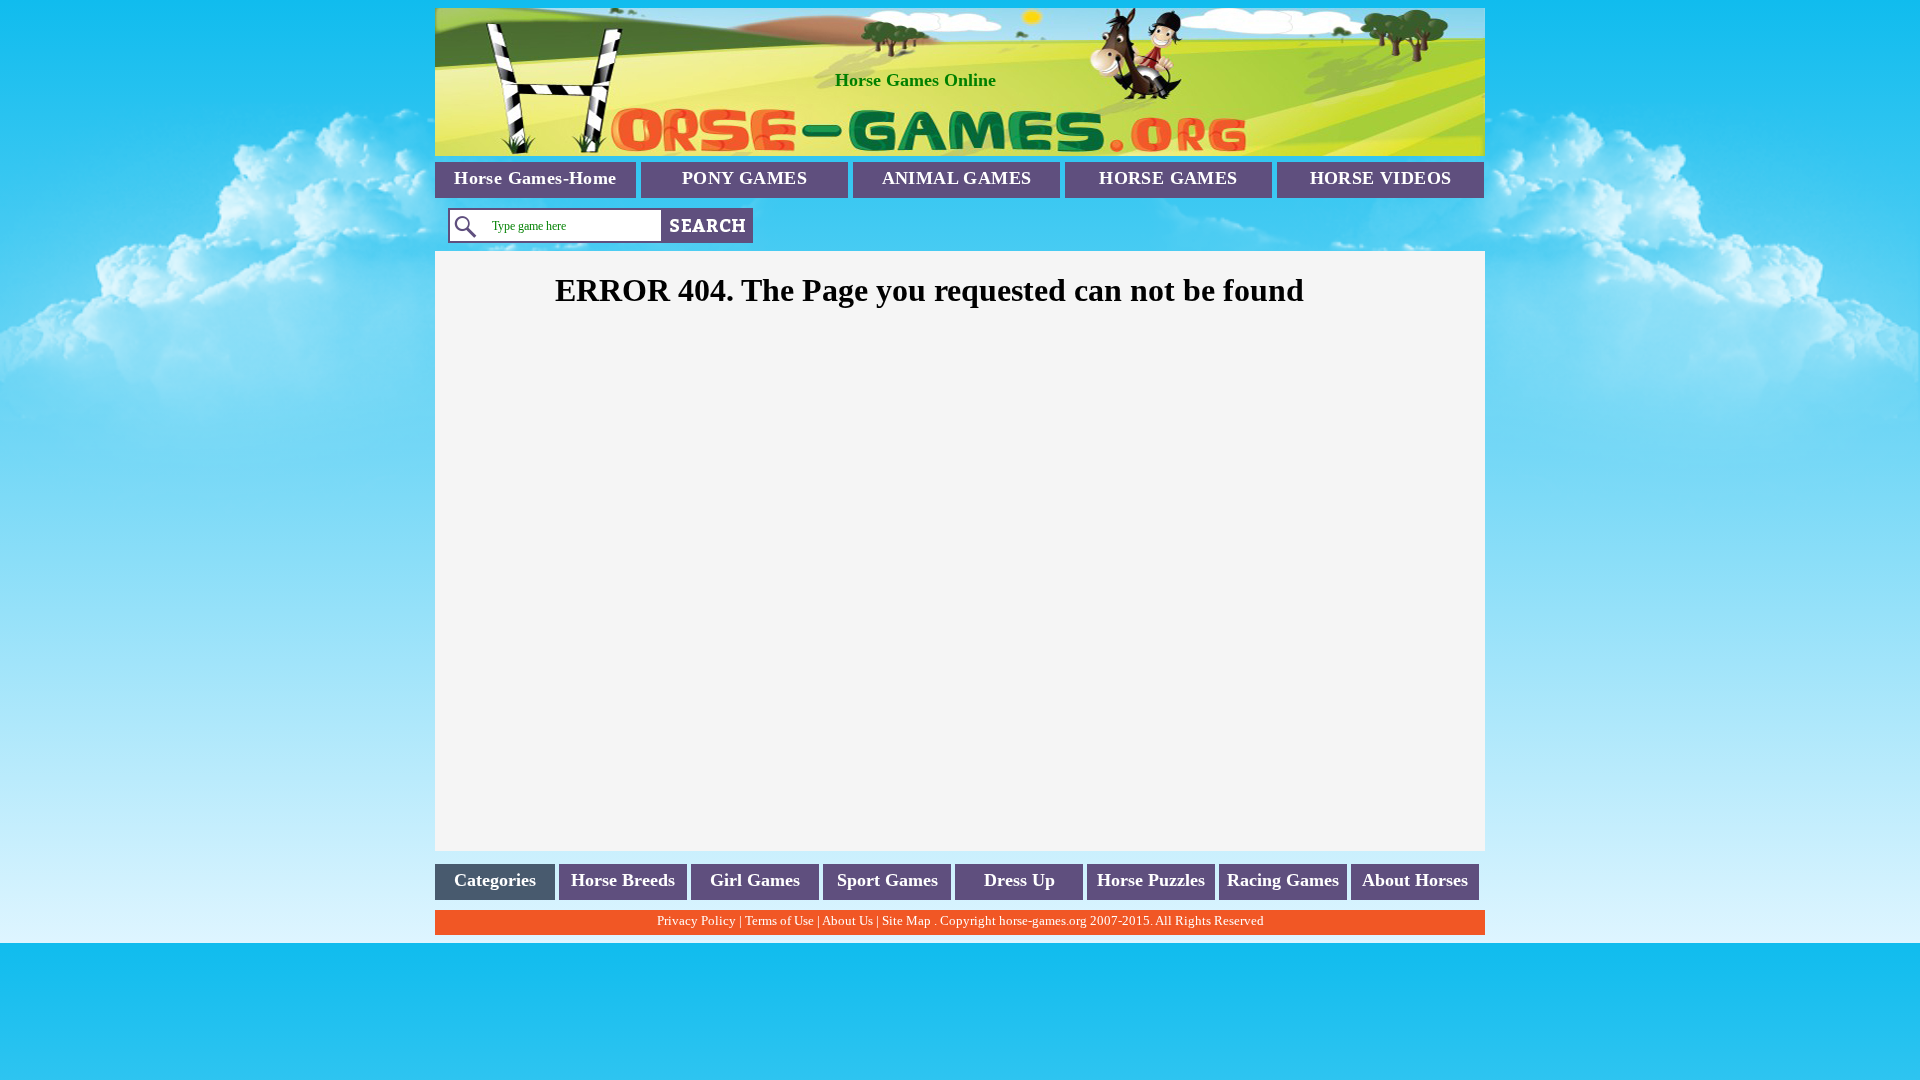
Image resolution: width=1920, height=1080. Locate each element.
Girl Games (755, 880)
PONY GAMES (744, 178)
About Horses (1415, 880)
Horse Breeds (623, 880)
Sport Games (887, 880)
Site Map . (909, 920)
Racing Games (1283, 880)
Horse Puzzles (1151, 880)
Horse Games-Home (535, 178)
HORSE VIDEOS (1381, 178)
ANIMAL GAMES (957, 178)
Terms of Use (779, 920)
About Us (847, 920)
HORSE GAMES (1168, 178)
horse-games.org (1043, 920)
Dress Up (1019, 880)
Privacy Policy (696, 920)
